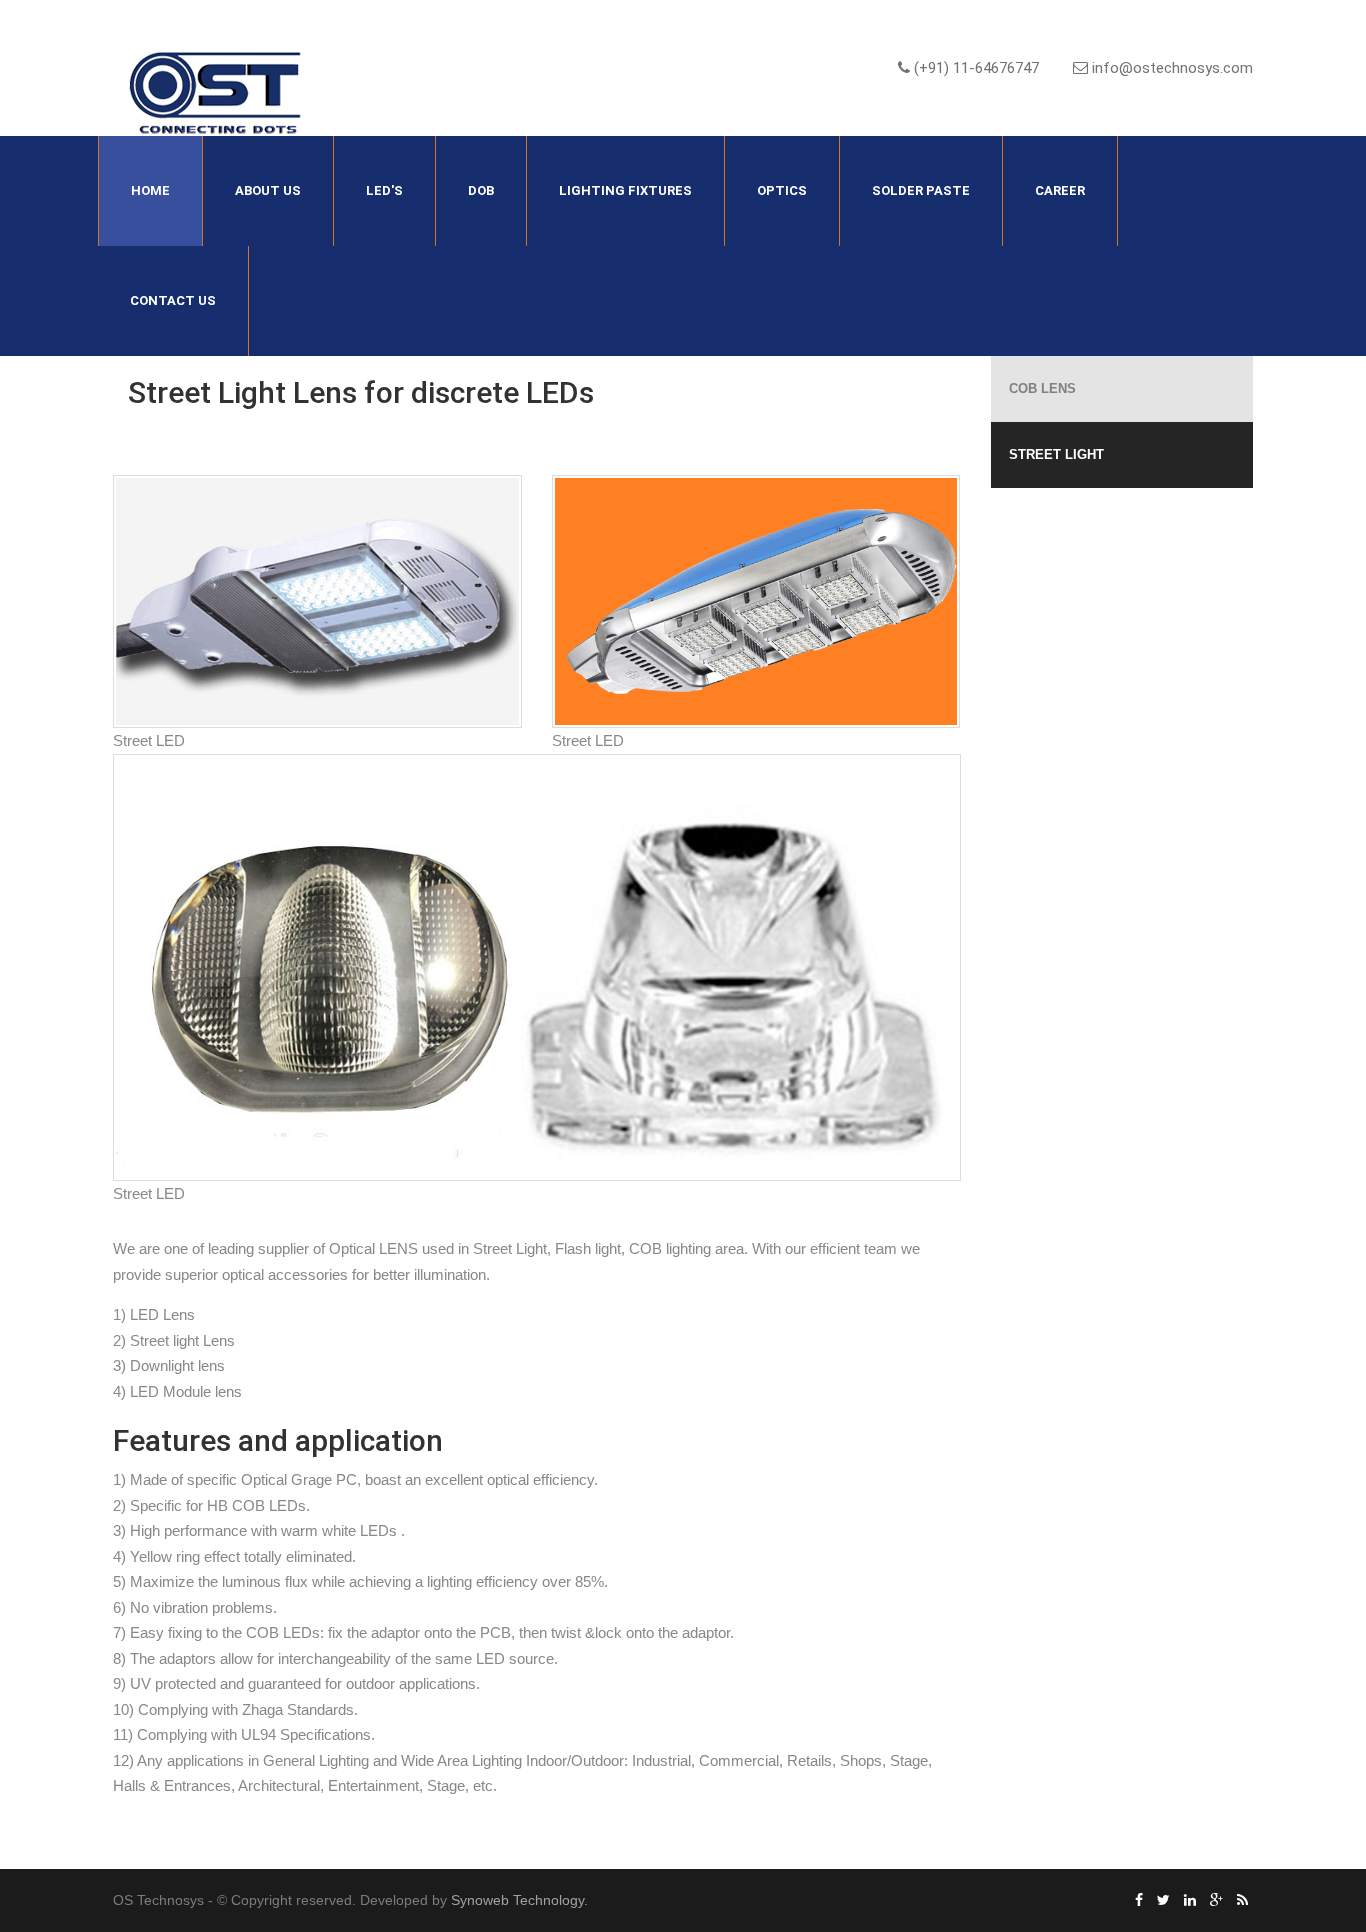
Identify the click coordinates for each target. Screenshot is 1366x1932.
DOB (481, 190)
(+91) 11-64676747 (974, 68)
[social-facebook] (1139, 1900)
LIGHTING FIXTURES (625, 190)
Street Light (1056, 454)
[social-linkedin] (1190, 1900)
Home (150, 190)
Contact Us (173, 300)
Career (1060, 190)
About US (268, 190)
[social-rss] (1242, 1900)
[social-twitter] (1163, 1900)
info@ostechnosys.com (1170, 68)
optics (782, 190)
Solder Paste (921, 190)
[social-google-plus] (1216, 1900)
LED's (384, 190)
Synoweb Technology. (519, 1900)
